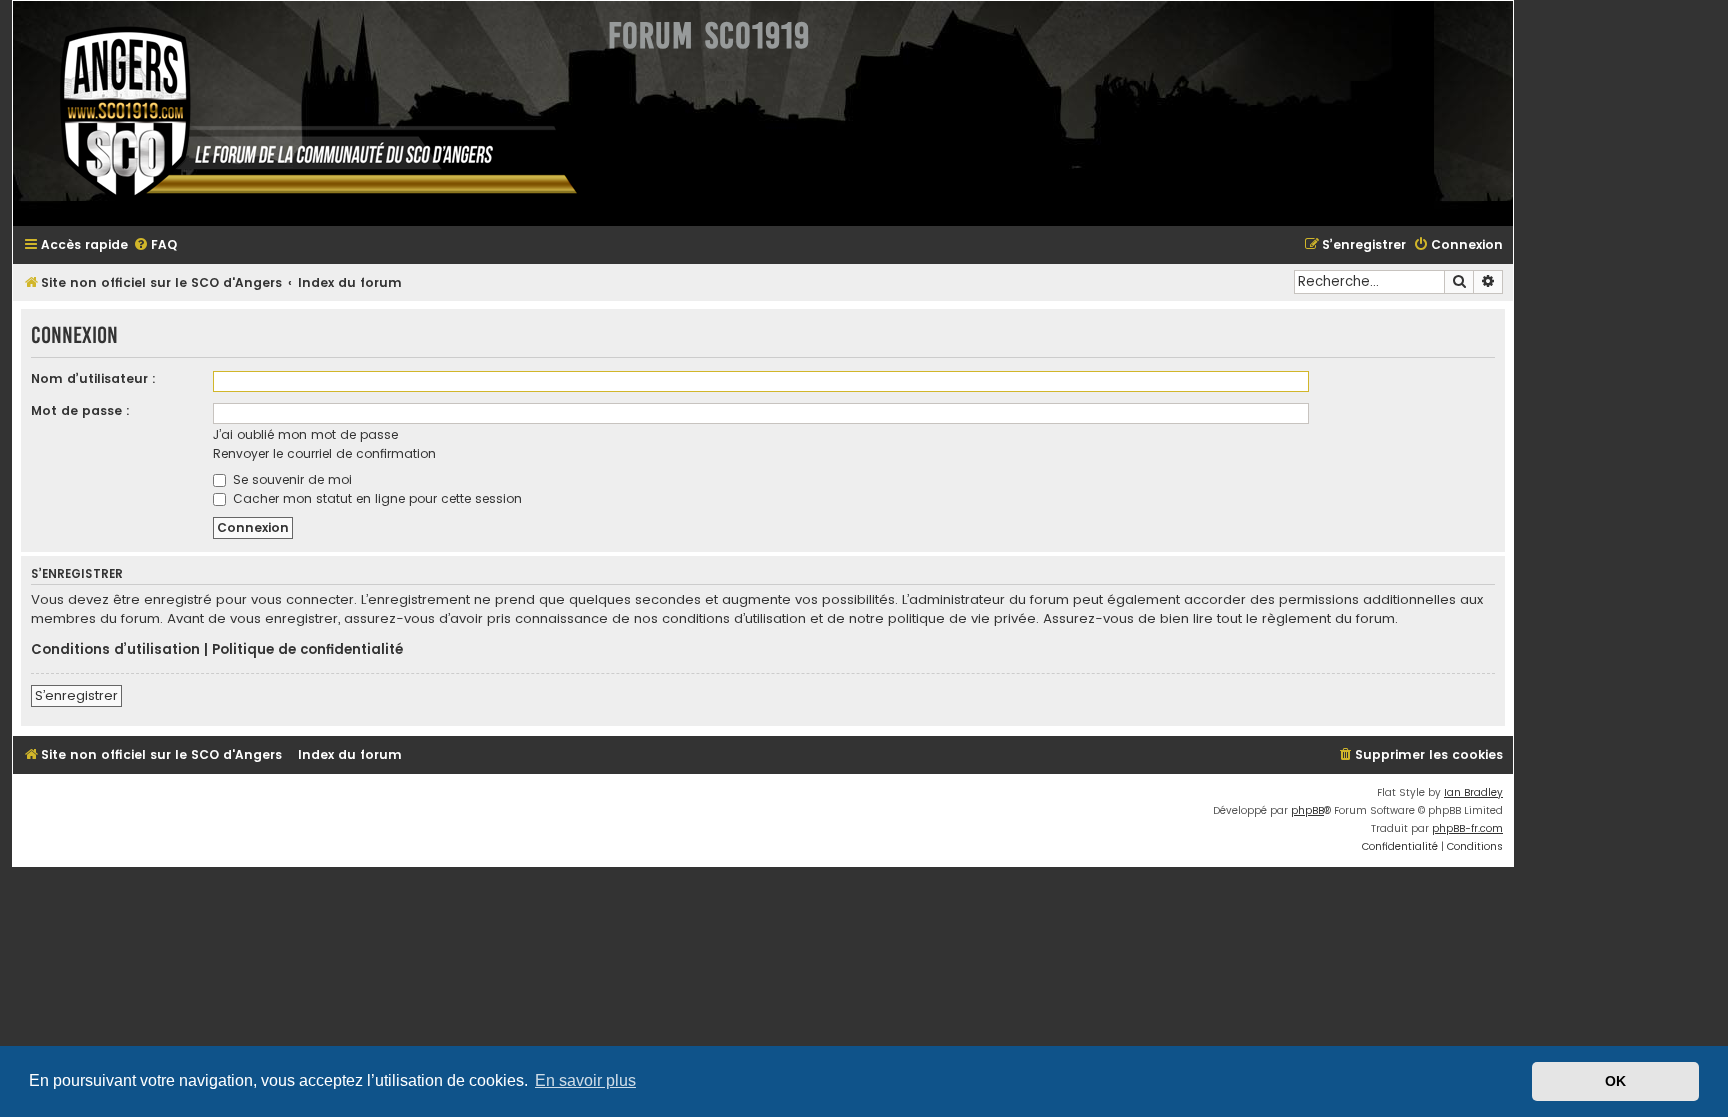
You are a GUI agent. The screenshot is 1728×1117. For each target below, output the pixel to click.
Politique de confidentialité (307, 650)
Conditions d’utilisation (115, 650)
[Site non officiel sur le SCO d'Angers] (303, 113)
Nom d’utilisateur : (93, 378)
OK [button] (1615, 1081)
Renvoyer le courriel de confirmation (324, 453)
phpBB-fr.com (1467, 828)
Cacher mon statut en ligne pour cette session (375, 498)
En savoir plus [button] (585, 1080)
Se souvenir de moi (290, 479)
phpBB (1307, 810)
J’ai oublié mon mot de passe (305, 434)
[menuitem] (155, 245)
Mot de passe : (80, 410)
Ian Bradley (1473, 792)
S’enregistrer (76, 695)
